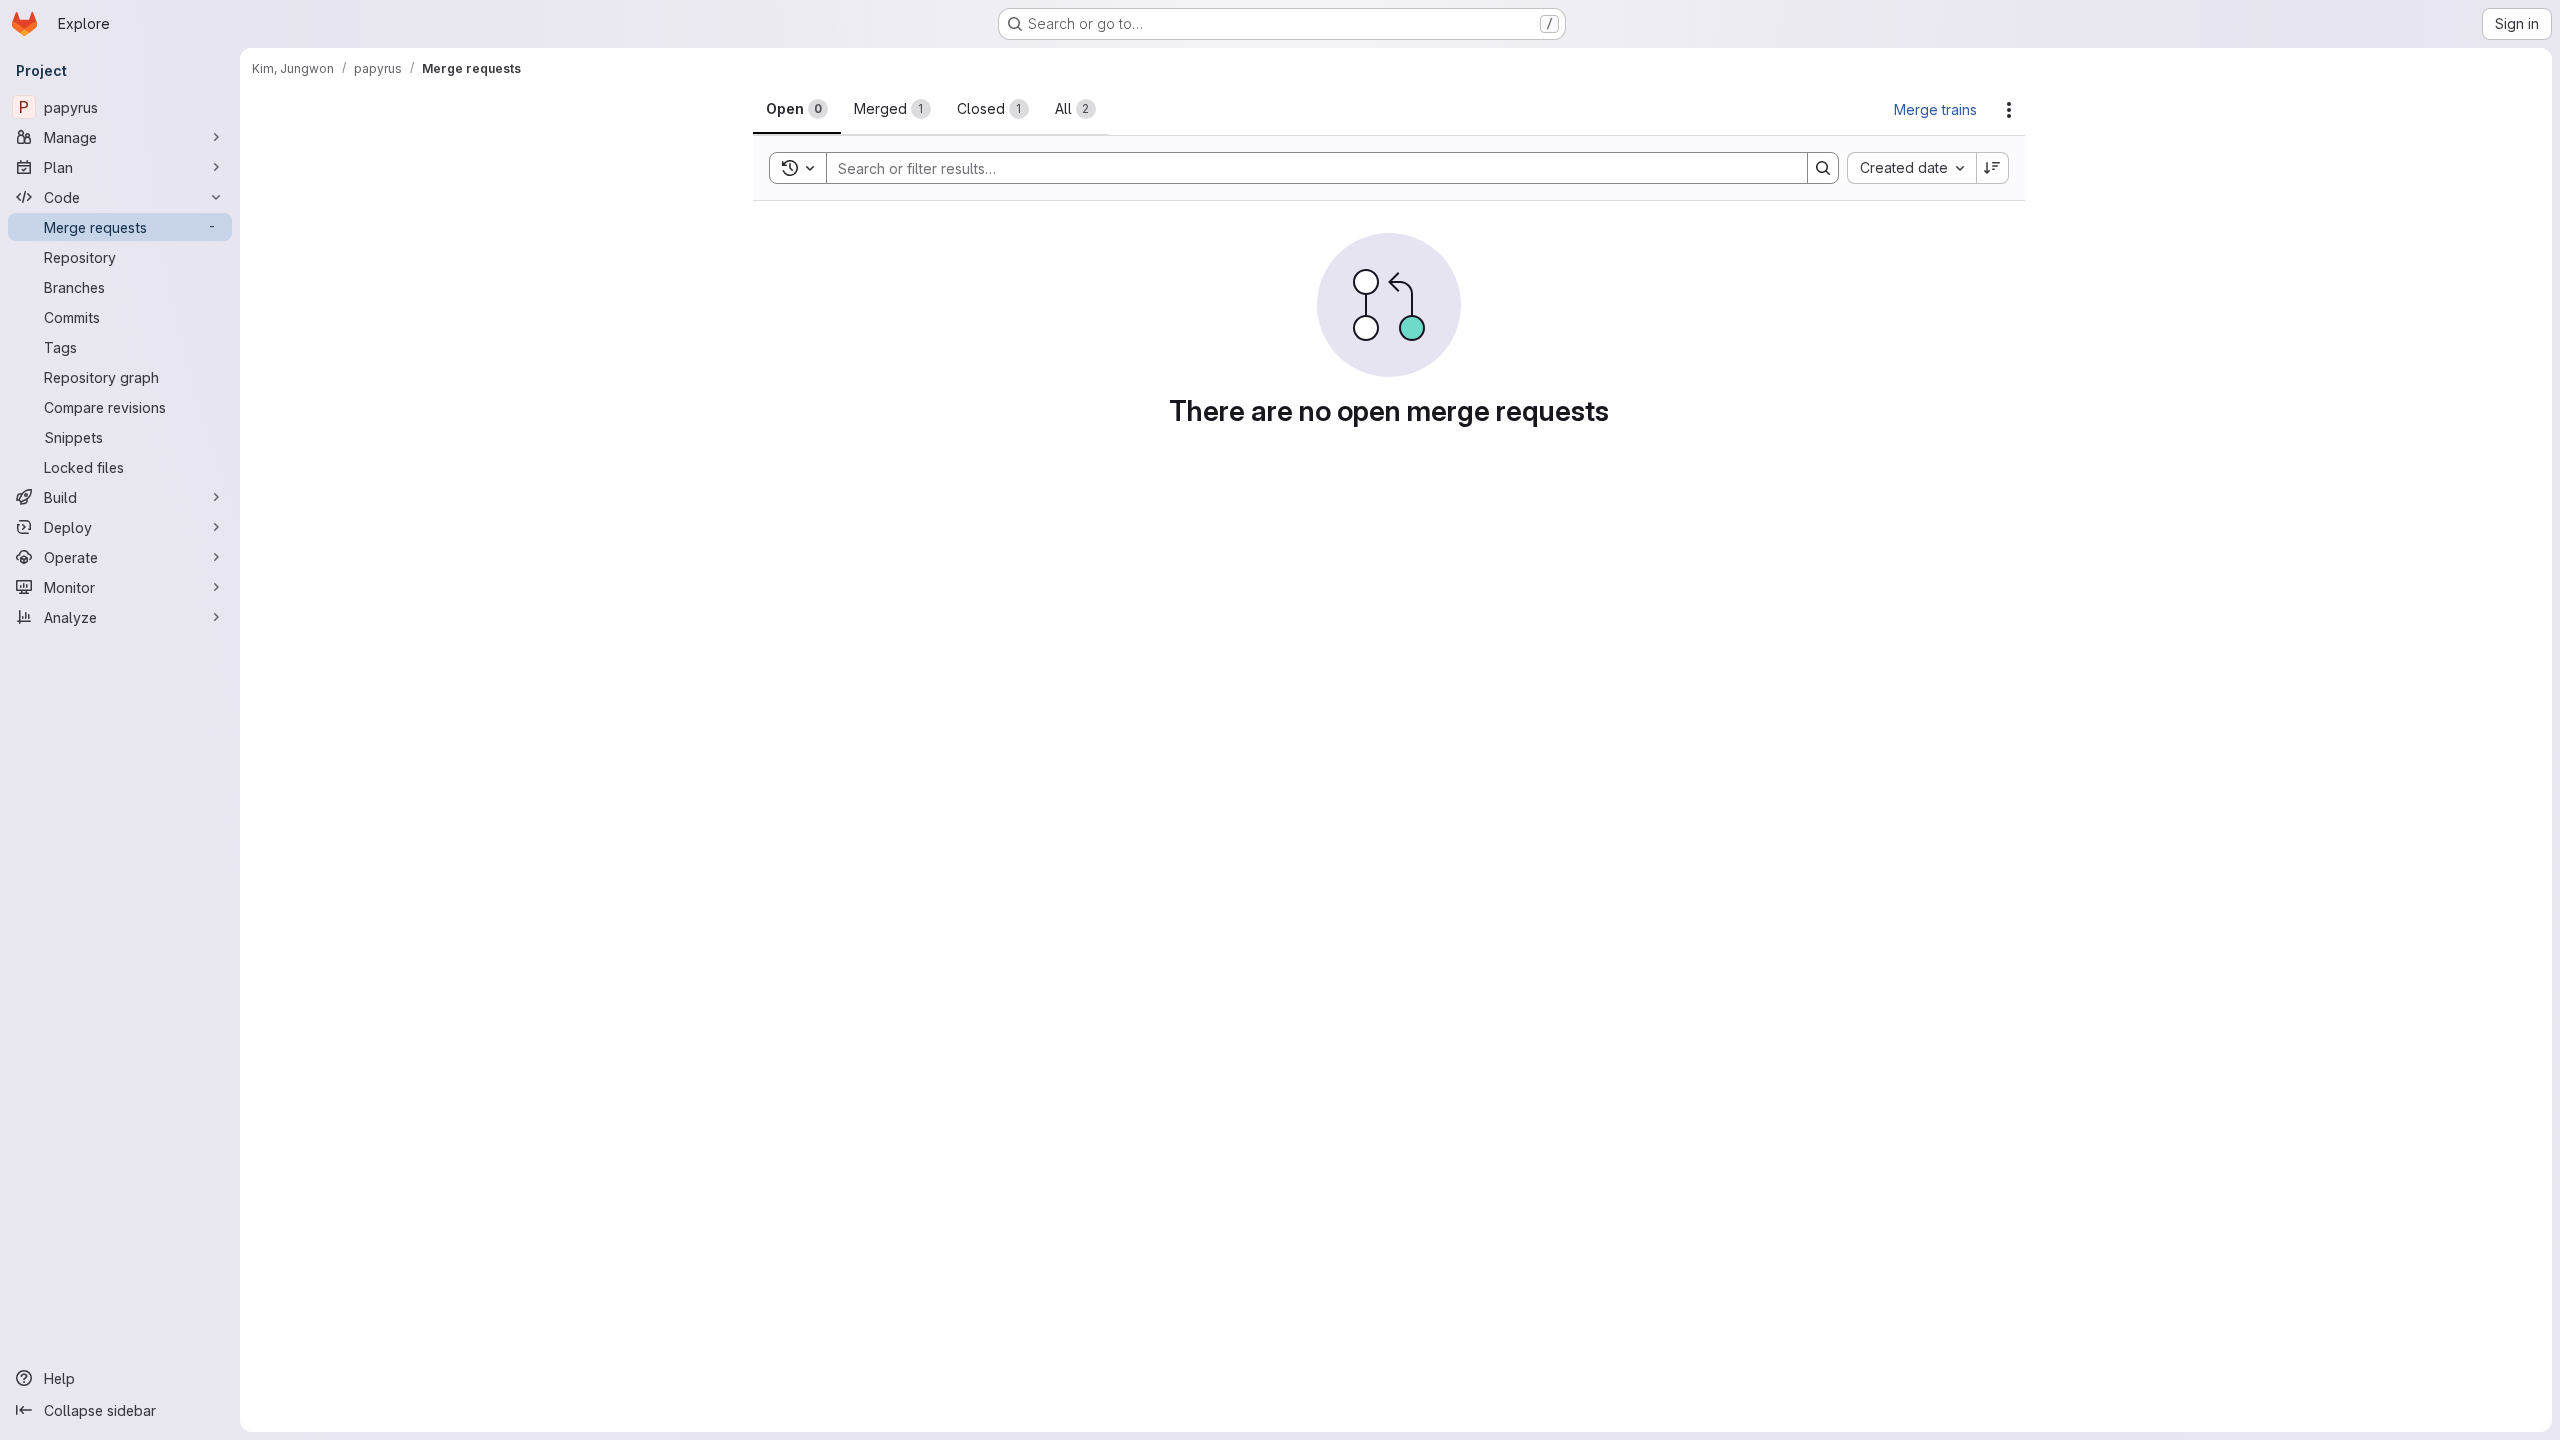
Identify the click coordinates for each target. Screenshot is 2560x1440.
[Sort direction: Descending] (1993, 168)
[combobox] (1911, 168)
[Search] (1823, 168)
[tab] (797, 109)
